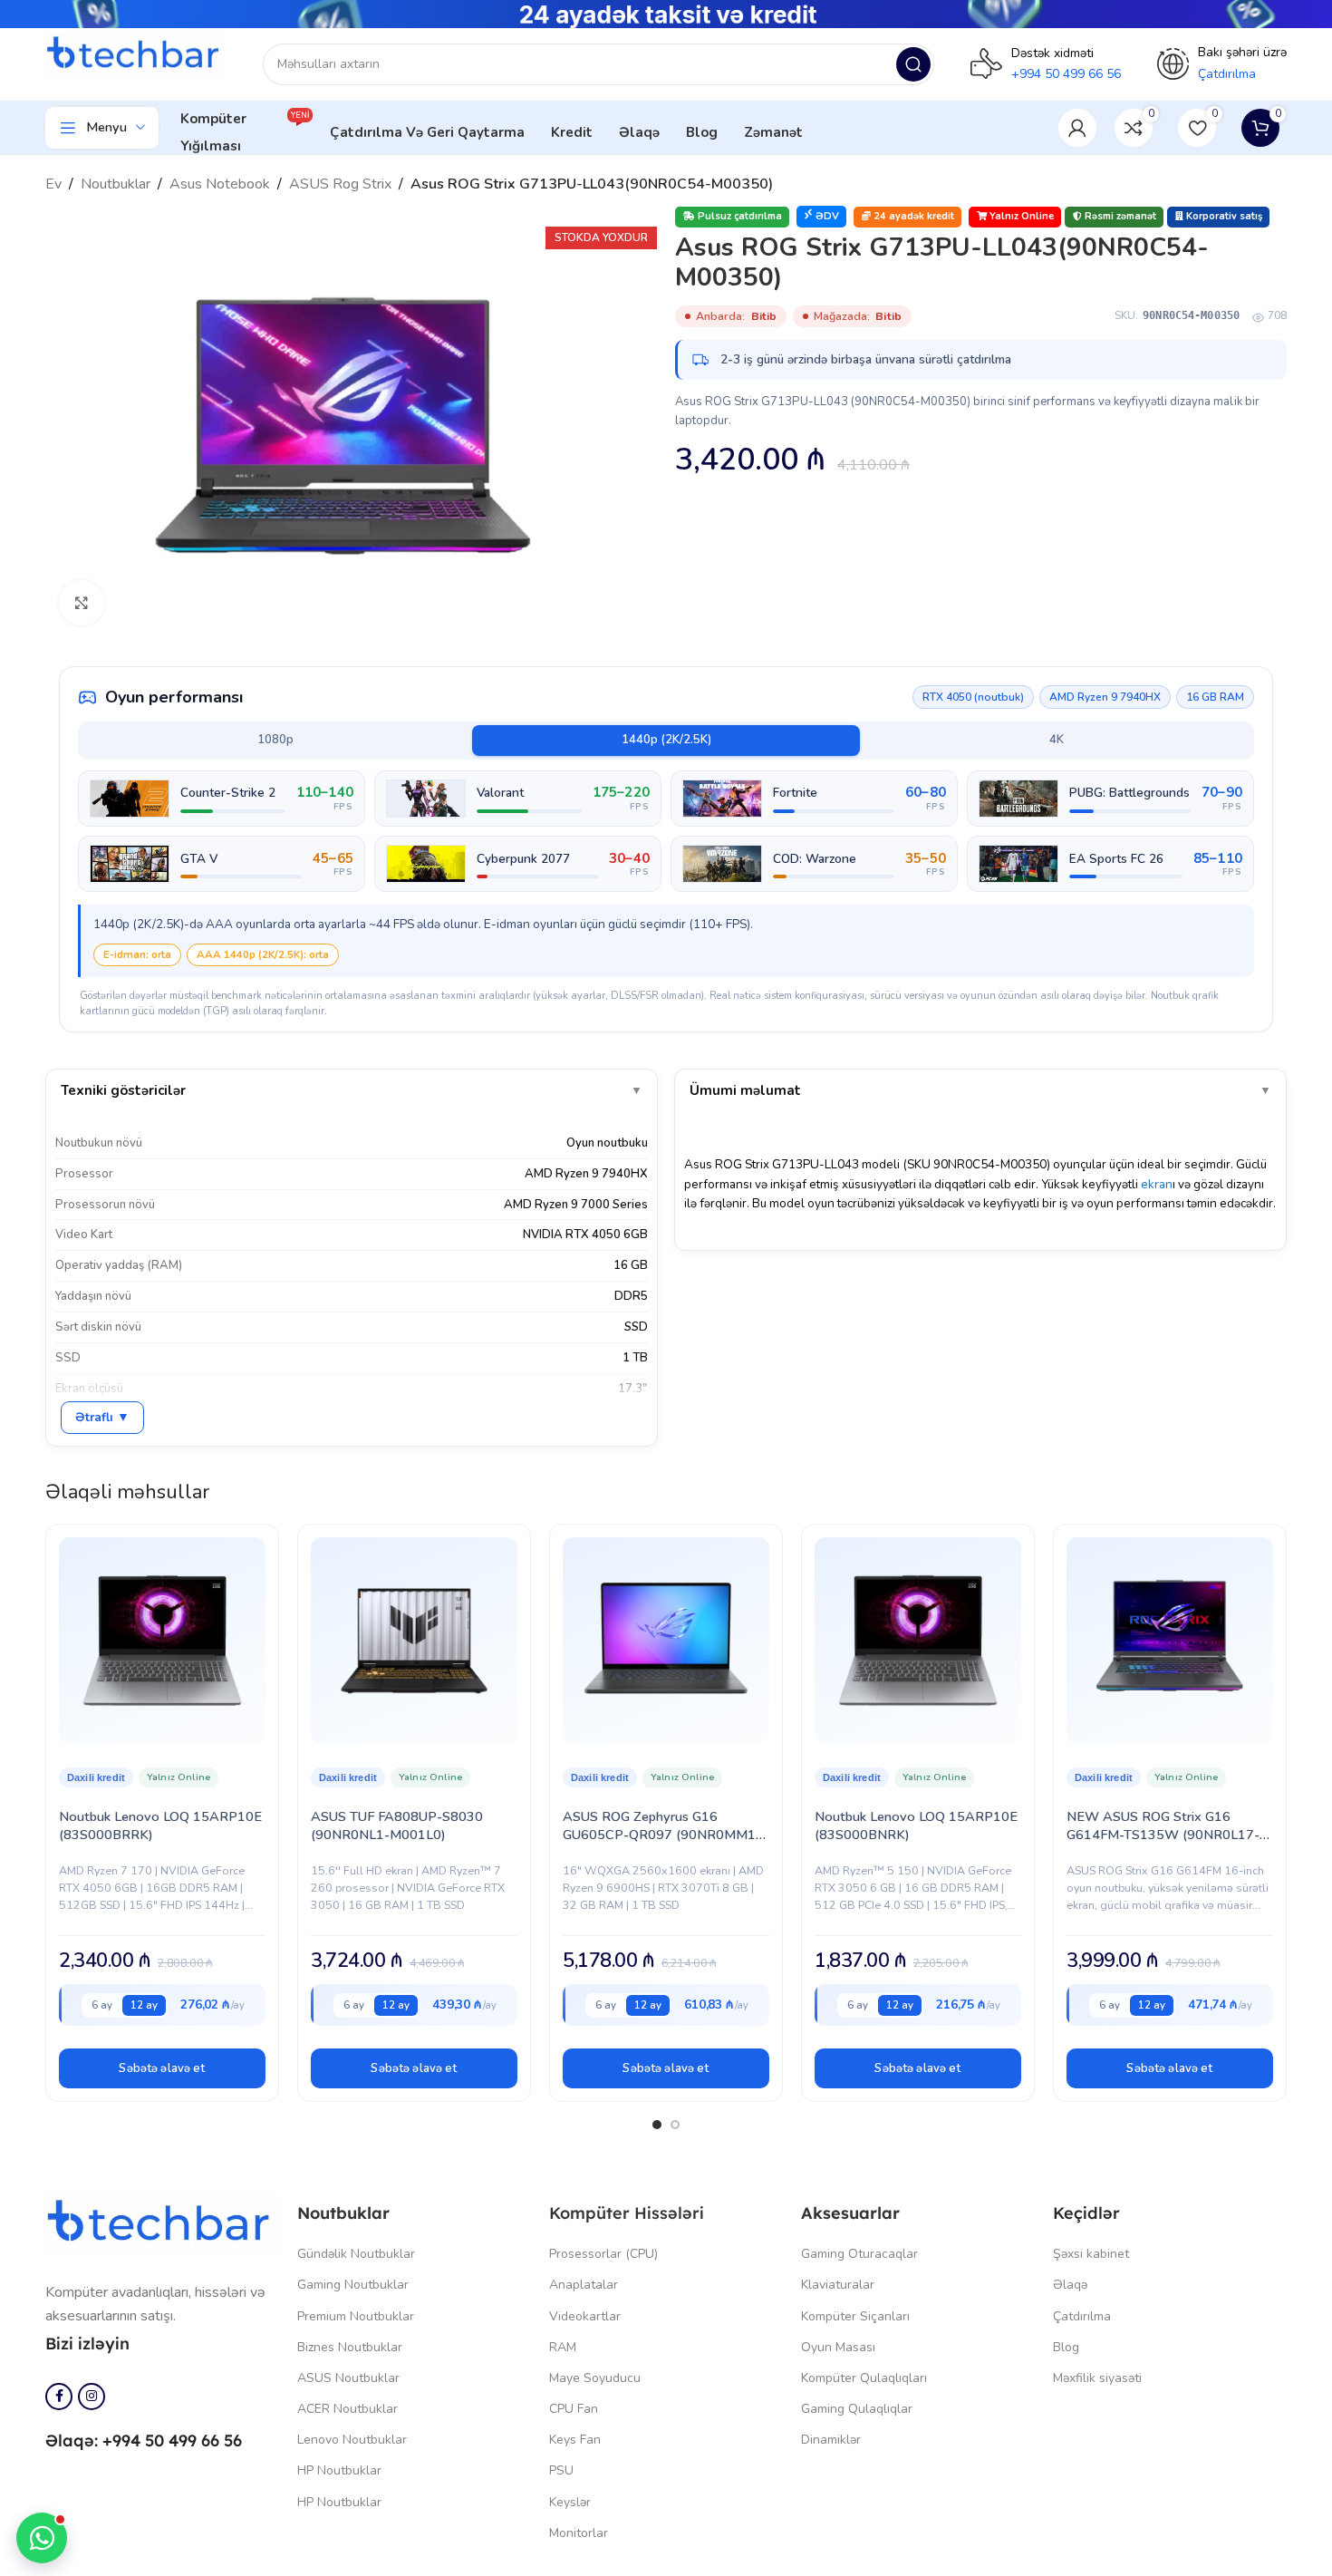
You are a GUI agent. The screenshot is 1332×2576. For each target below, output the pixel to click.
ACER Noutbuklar (347, 2409)
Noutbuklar (116, 184)
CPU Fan (574, 2409)
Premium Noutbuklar (356, 2316)
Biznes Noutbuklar (350, 2347)
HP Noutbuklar (339, 2470)
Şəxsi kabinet (1091, 2254)
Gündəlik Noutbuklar (356, 2254)
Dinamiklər (831, 2440)
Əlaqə (1070, 2285)
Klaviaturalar (838, 2285)
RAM (563, 2347)
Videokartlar (585, 2316)
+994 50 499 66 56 (1066, 74)
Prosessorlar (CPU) (603, 2254)
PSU (561, 2470)
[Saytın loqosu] (136, 54)
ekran (1157, 1184)
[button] (162, 2068)
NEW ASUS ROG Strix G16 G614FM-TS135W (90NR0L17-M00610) (1163, 1835)
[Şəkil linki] (162, 2223)
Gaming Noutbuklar (353, 2285)
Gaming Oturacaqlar (859, 2254)
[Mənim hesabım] (1077, 128)
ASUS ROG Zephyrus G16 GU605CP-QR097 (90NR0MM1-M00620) (662, 1835)
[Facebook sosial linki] (59, 2397)
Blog (1066, 2347)
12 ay (144, 2005)
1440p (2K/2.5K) (666, 740)
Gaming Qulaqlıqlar (857, 2409)
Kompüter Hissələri (627, 2213)
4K (1057, 740)
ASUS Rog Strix (340, 184)
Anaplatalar (584, 2285)
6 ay (102, 2005)
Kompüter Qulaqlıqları (864, 2378)
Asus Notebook (220, 184)
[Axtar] (913, 64)
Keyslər (570, 2502)
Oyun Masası (838, 2347)
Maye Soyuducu (595, 2378)
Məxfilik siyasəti (1097, 2378)
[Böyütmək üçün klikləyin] (82, 603)
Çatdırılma (1082, 2316)
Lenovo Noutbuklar (352, 2440)
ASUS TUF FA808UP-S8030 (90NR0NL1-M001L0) (397, 1825)
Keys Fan (575, 2440)
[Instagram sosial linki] (92, 2397)
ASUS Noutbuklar (348, 2378)
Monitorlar (579, 2533)
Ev (53, 184)
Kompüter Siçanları (855, 2316)
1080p (275, 740)
